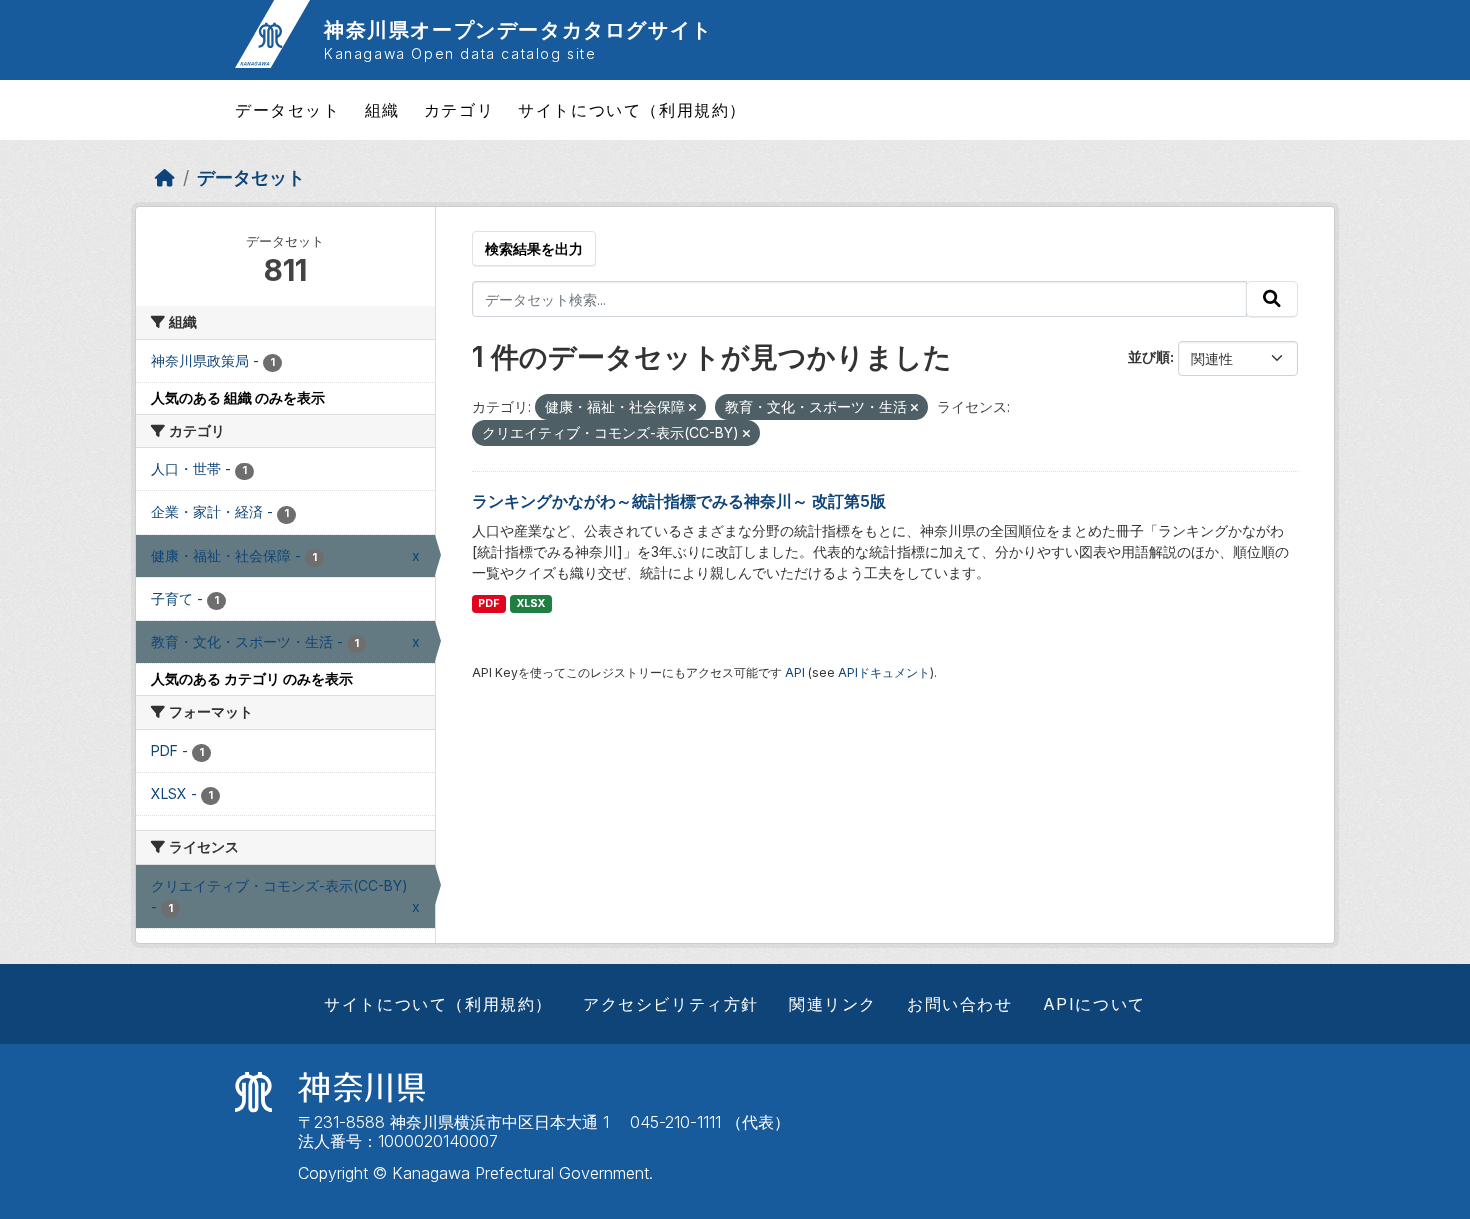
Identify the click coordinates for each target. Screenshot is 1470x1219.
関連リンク (833, 1004)
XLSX (531, 603)
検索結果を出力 (534, 248)
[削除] (692, 408)
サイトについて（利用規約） (632, 110)
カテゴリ (459, 110)
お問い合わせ (960, 1004)
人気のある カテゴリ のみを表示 (252, 678)
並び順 (1149, 356)
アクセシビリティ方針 (671, 1004)
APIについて (1094, 1004)
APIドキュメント (884, 672)
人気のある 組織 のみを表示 (238, 397)
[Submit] (1272, 299)
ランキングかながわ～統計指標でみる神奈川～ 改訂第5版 (679, 501)
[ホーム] (165, 177)
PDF (488, 603)
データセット (288, 110)
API (795, 672)
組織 (382, 110)
